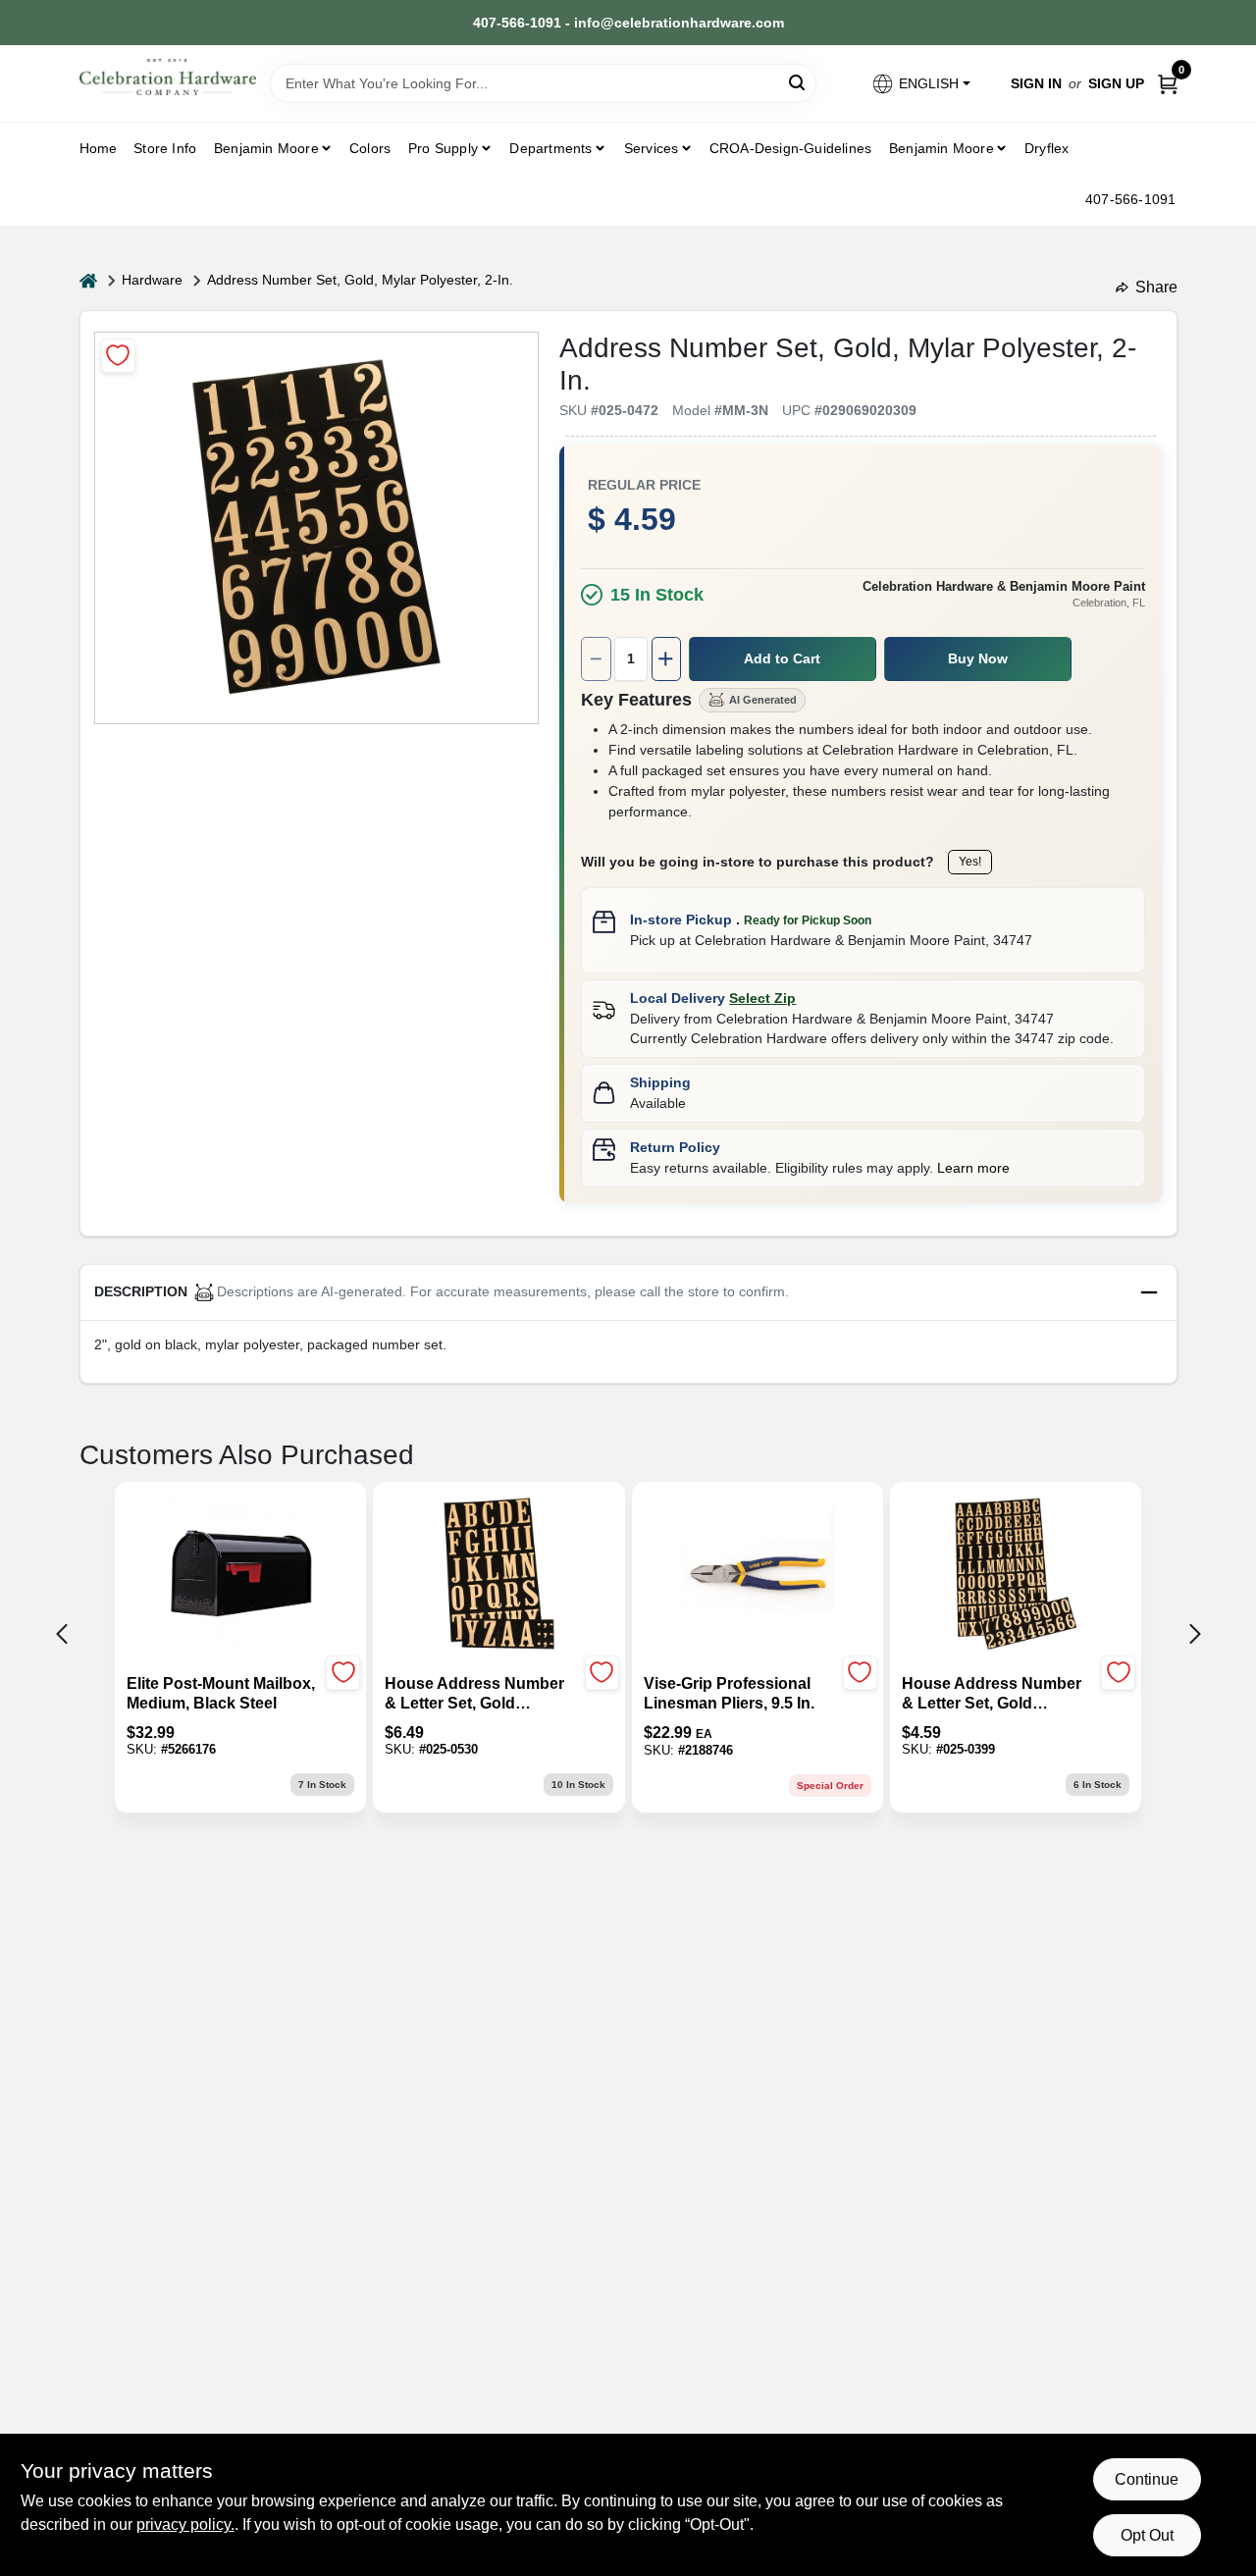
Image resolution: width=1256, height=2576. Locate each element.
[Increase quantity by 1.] (666, 659)
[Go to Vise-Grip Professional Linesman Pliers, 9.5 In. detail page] (757, 1576)
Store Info (165, 148)
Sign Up (1116, 83)
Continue (1147, 2479)
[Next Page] (1195, 1634)
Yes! (970, 862)
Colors (370, 148)
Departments (550, 148)
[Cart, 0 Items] (1168, 84)
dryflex (1047, 148)
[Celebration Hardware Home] (168, 77)
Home (99, 148)
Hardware (152, 280)
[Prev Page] (62, 1634)
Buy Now (978, 658)
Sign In (1036, 83)
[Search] (798, 82)
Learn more (973, 1168)
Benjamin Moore (942, 148)
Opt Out (1147, 2535)
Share (1156, 287)
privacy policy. (185, 2524)
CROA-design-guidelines (790, 148)
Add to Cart (782, 658)
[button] (920, 84)
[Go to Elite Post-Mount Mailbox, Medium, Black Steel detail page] (241, 1576)
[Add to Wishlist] (118, 356)
